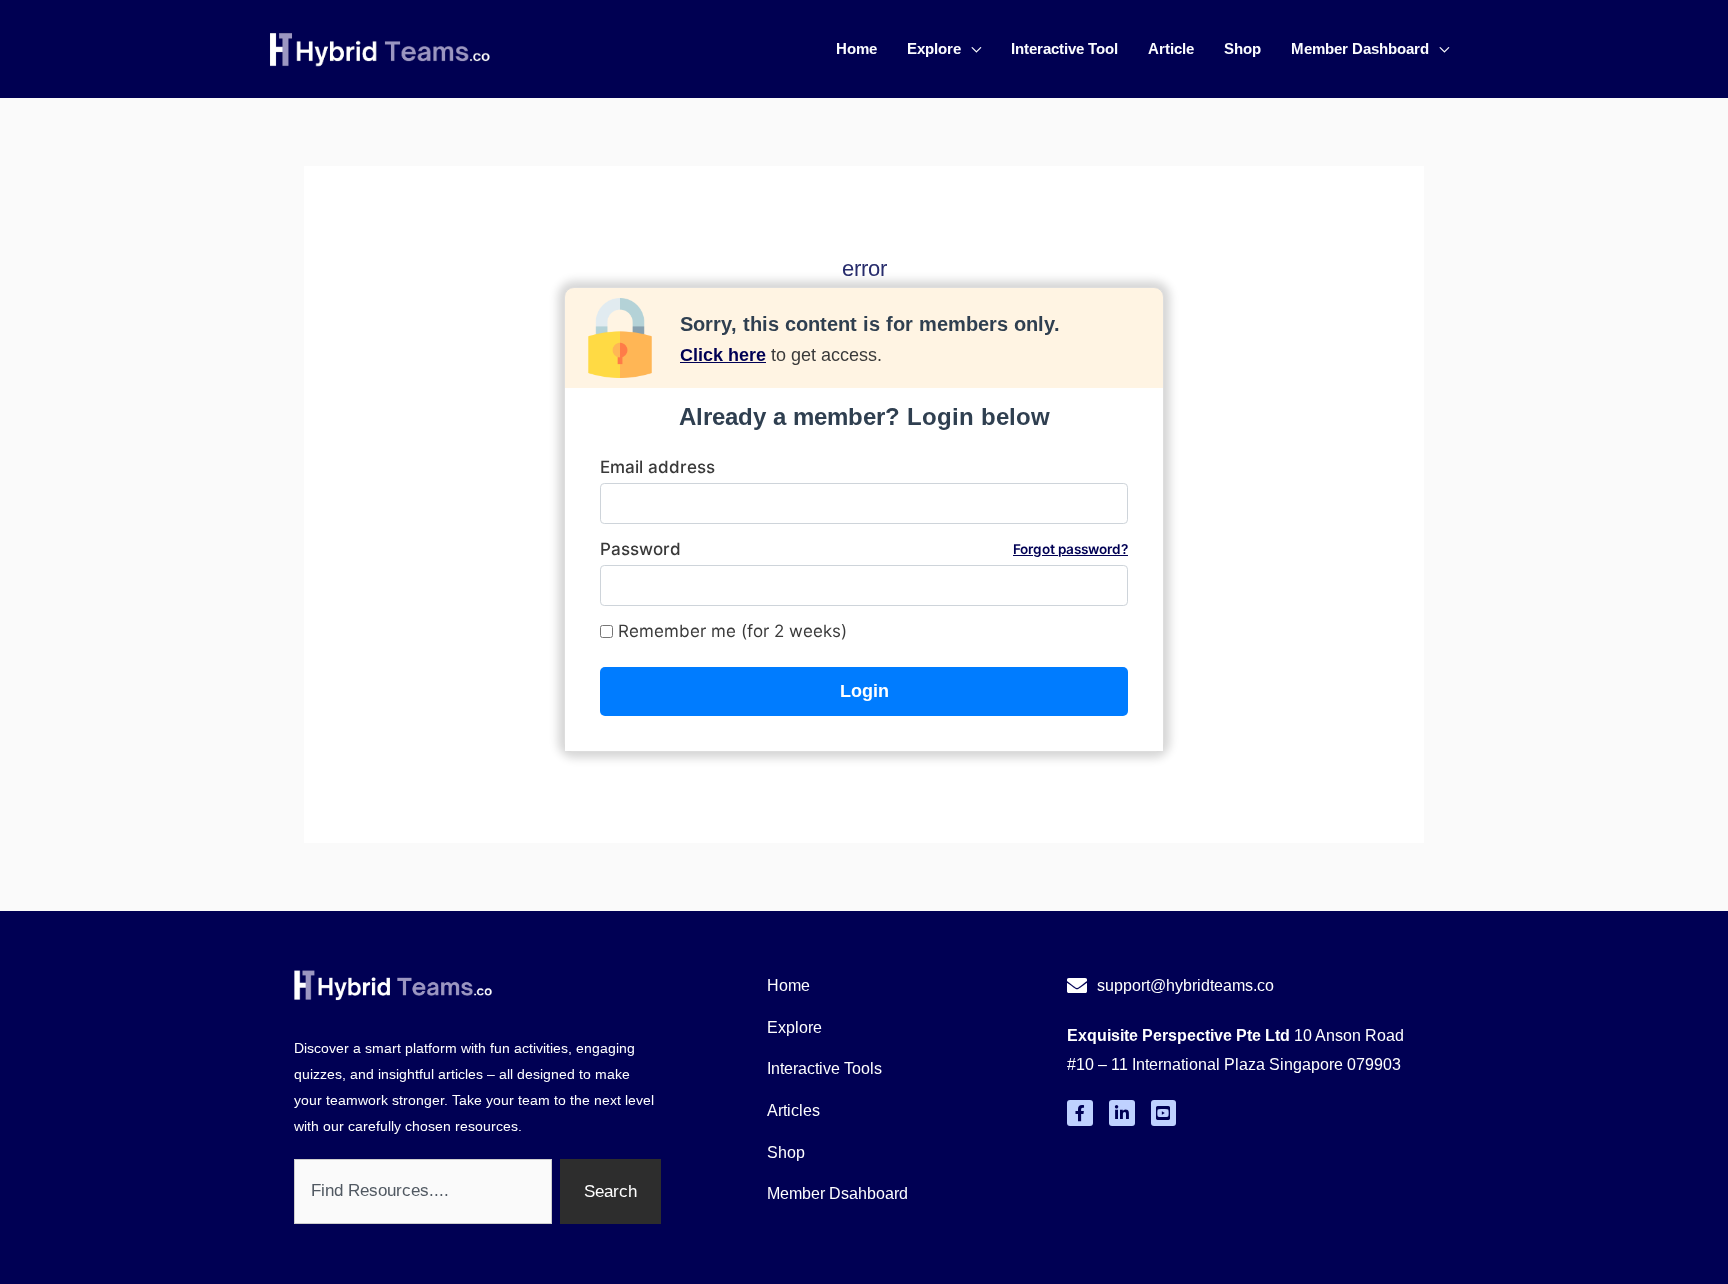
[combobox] (423, 1191)
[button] (971, 49)
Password (864, 549)
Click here (723, 355)
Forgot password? (1070, 549)
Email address (657, 467)
